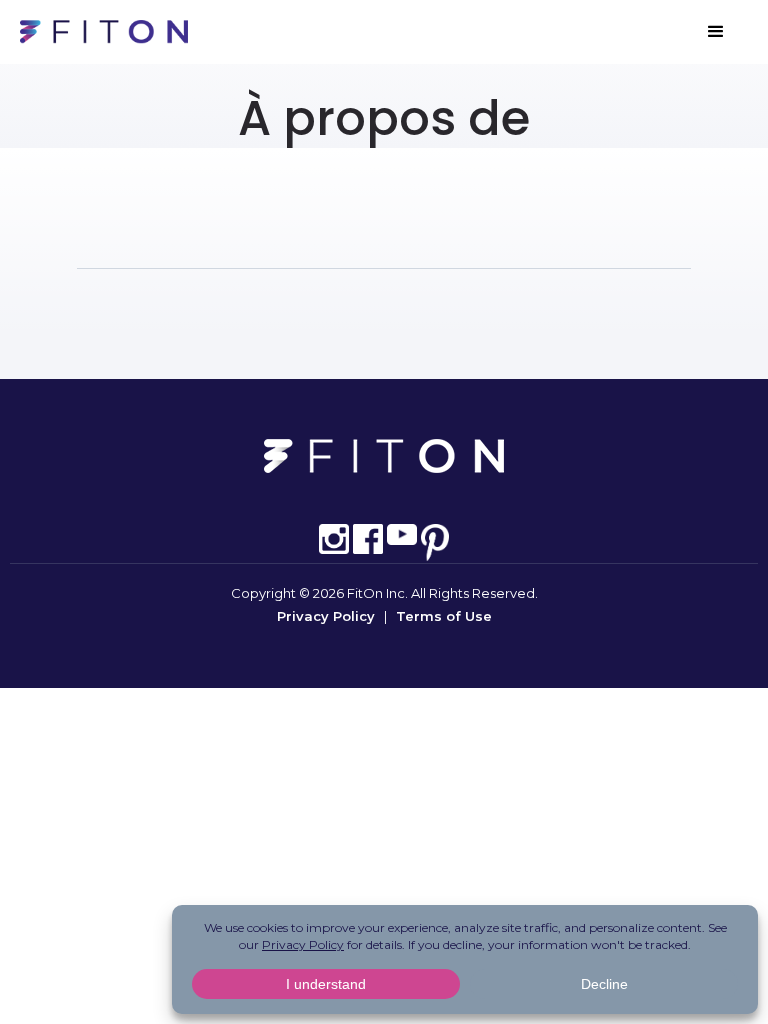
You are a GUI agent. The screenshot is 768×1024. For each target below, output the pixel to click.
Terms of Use (444, 616)
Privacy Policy (326, 616)
